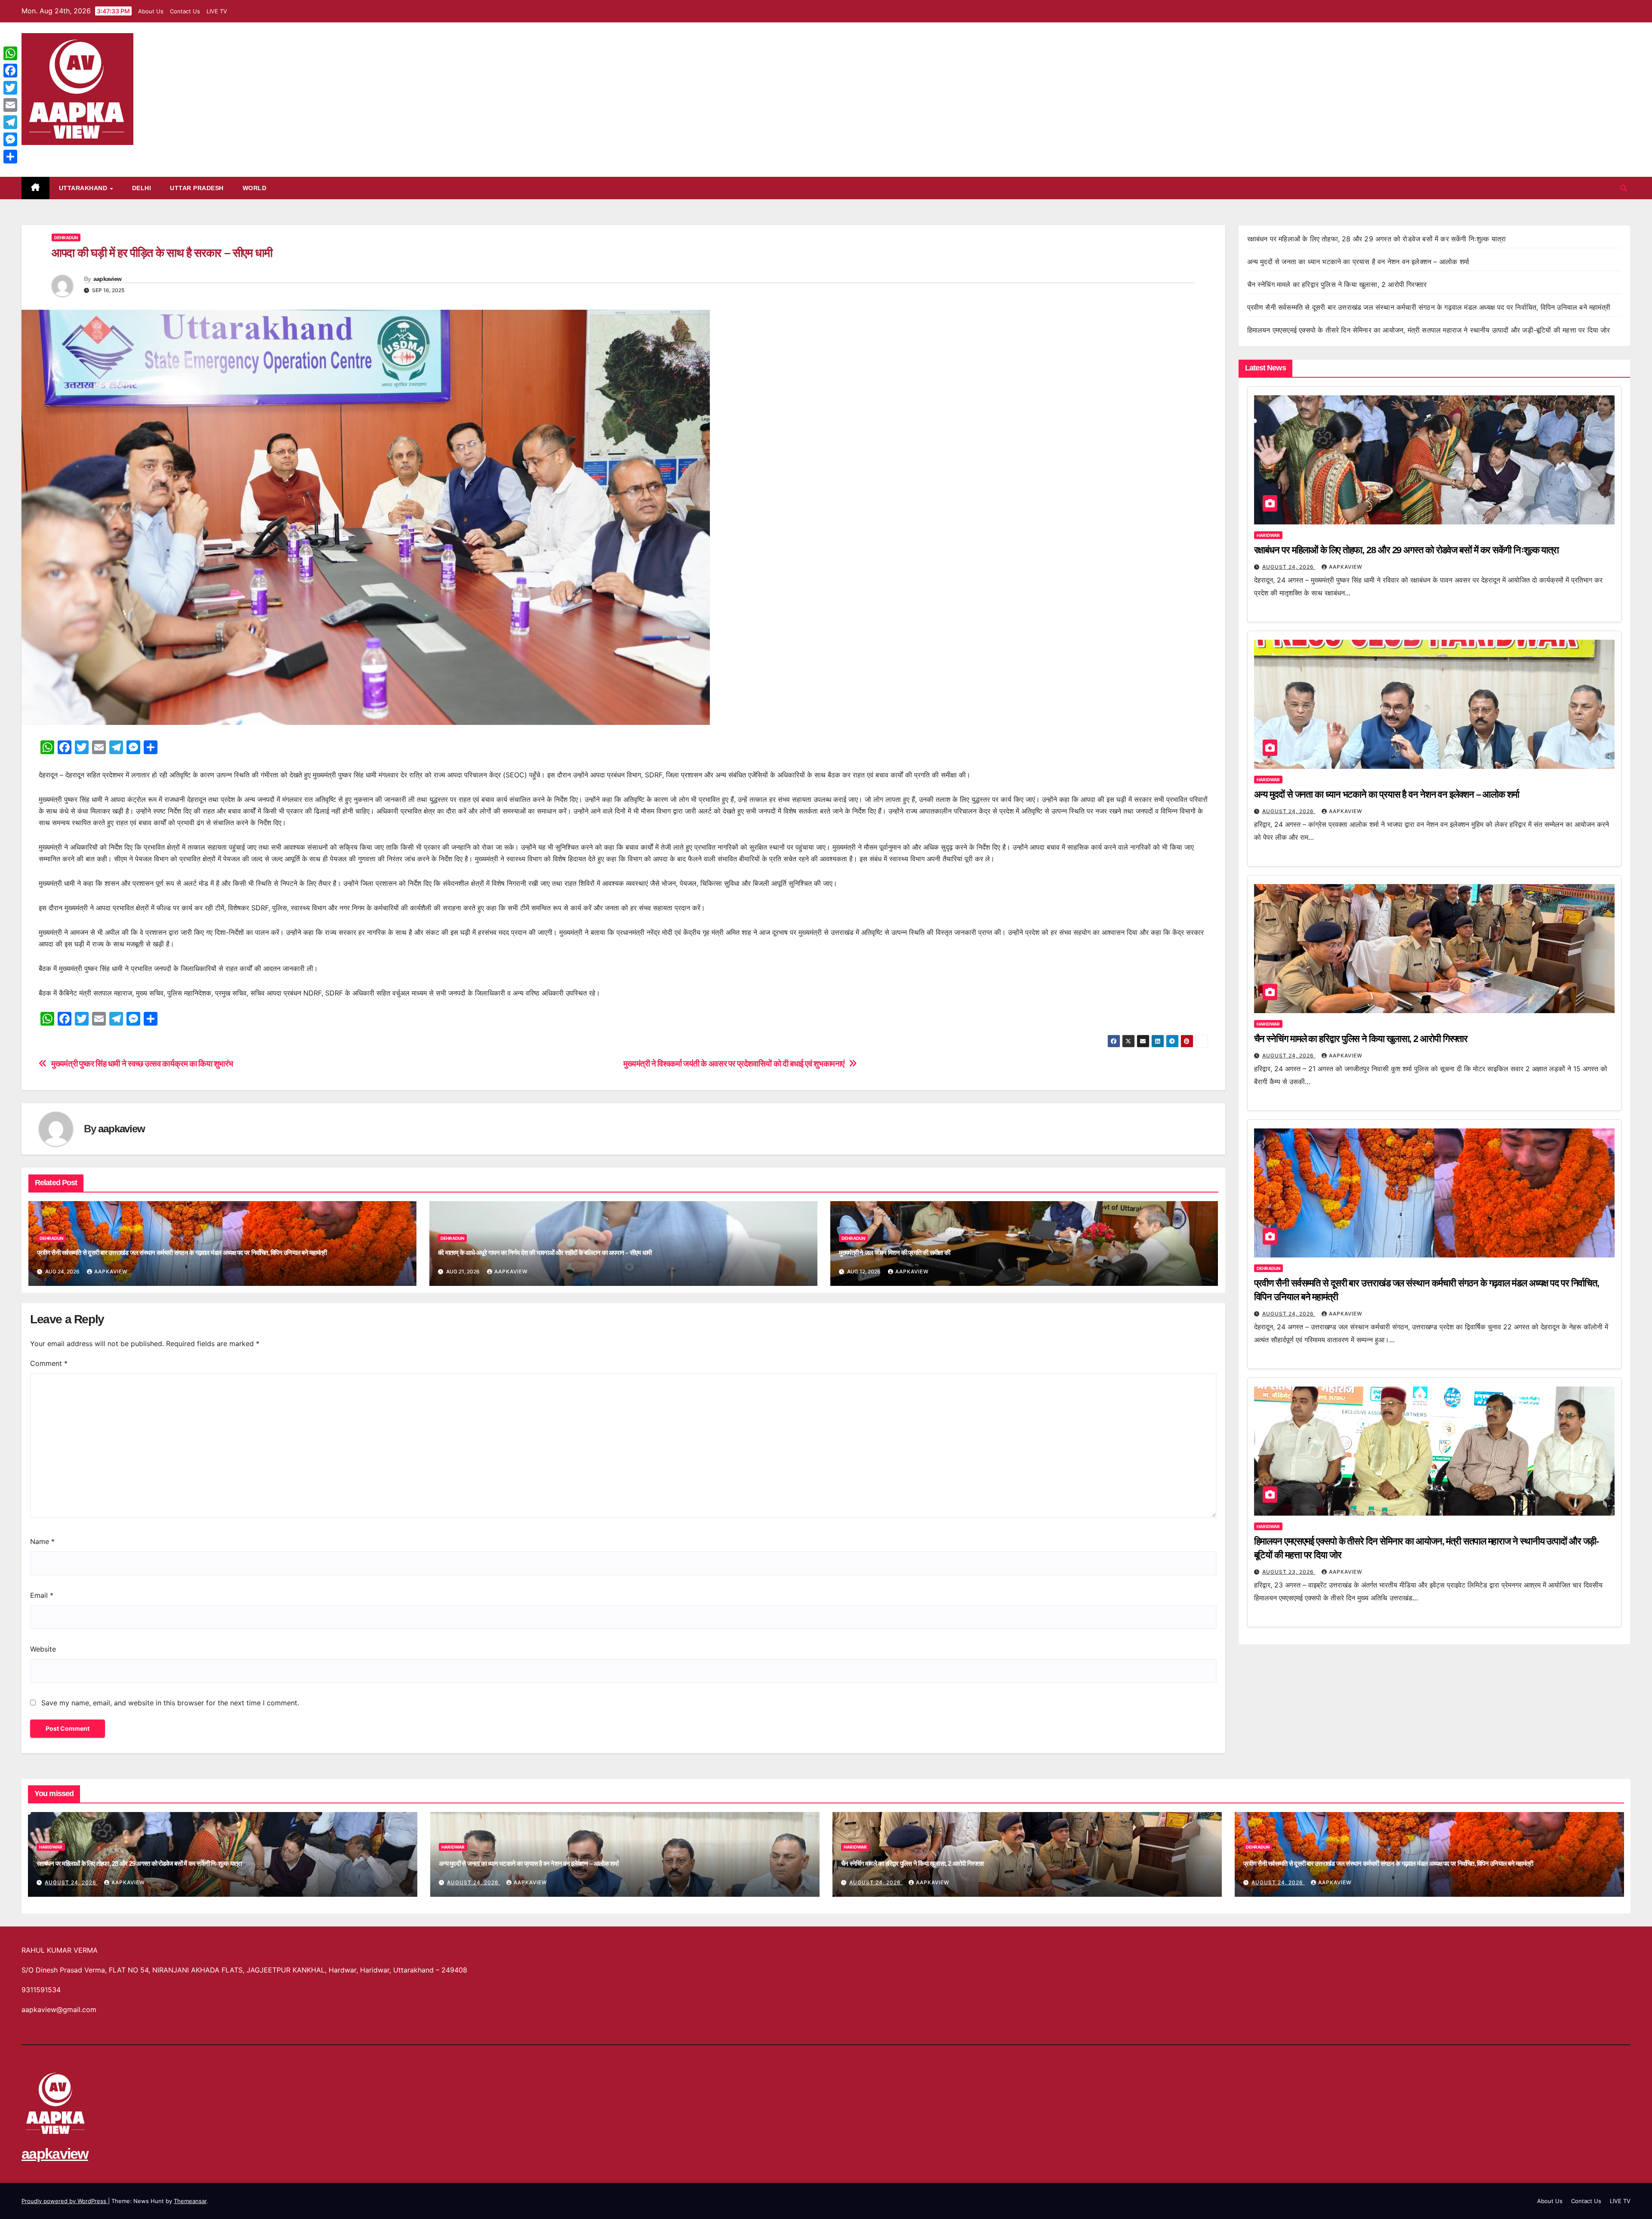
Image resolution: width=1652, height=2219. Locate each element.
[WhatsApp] (10, 53)
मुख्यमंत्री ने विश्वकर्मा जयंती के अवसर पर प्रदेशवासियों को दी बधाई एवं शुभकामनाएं (734, 1064)
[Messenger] (10, 139)
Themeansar (190, 2201)
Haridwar (1268, 535)
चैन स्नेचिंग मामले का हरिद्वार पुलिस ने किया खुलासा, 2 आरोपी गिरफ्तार (1337, 284)
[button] (1624, 188)
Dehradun (66, 237)
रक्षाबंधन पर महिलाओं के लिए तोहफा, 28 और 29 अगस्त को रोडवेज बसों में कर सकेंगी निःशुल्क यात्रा (1377, 239)
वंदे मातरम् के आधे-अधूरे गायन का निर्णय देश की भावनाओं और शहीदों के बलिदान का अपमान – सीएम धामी (545, 1253)
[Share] (10, 157)
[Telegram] (10, 122)
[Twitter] (10, 88)
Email (42, 1595)
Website (43, 1649)
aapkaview (55, 154)
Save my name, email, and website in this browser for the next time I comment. (170, 1703)
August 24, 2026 (1289, 567)
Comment (49, 1363)
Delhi (142, 188)
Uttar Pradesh (197, 188)
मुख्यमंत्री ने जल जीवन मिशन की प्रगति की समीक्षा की (895, 1253)
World (255, 188)
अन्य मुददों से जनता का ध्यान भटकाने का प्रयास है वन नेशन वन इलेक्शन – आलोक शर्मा (1358, 262)
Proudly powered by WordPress (65, 2201)
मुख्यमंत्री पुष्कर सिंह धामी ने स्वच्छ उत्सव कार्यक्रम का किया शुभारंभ (142, 1064)
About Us (151, 11)
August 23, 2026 (1289, 1572)
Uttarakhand (84, 188)
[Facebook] (10, 71)
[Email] (10, 105)
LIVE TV (217, 11)
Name (42, 1541)
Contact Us (185, 11)
